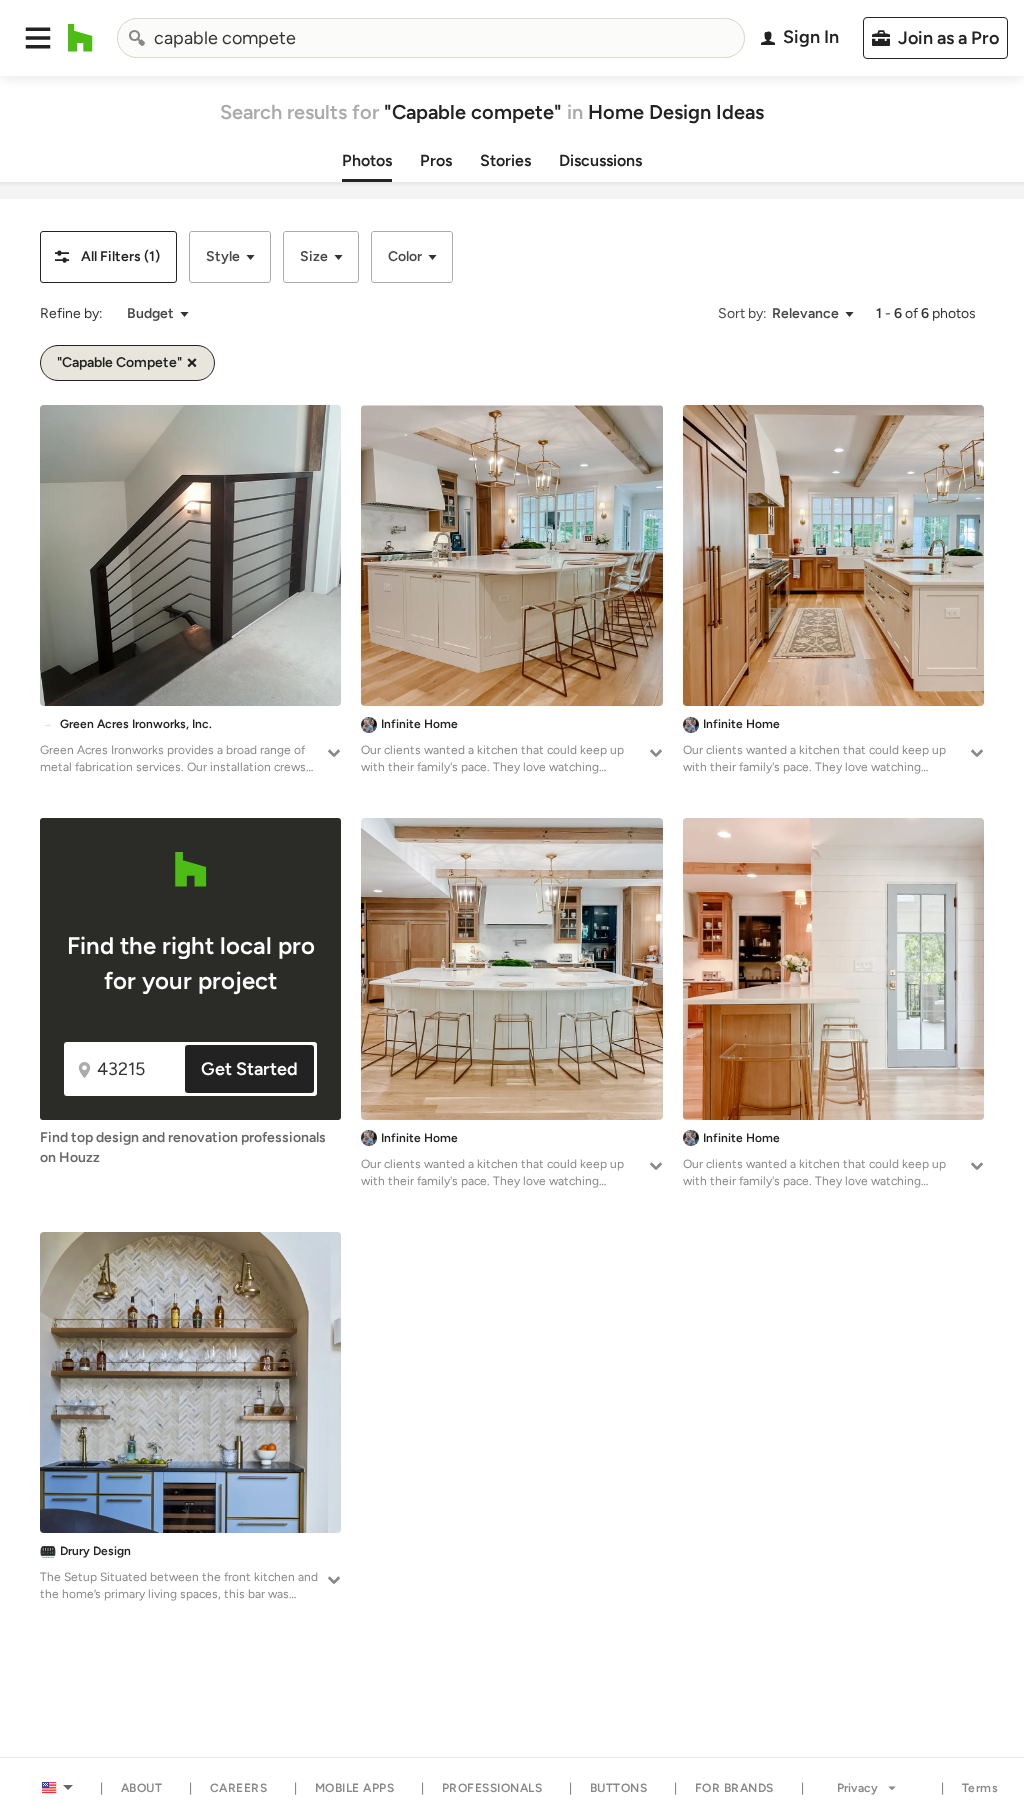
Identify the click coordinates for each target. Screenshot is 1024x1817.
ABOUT (142, 1788)
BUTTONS (619, 1788)
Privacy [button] (857, 1788)
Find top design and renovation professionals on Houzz (183, 1147)
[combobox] (431, 38)
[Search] (137, 38)
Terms (980, 1788)
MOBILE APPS (355, 1788)
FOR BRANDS (734, 1788)
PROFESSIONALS (492, 1788)
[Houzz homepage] (80, 38)
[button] (38, 38)
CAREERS (239, 1788)
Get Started (249, 1069)
